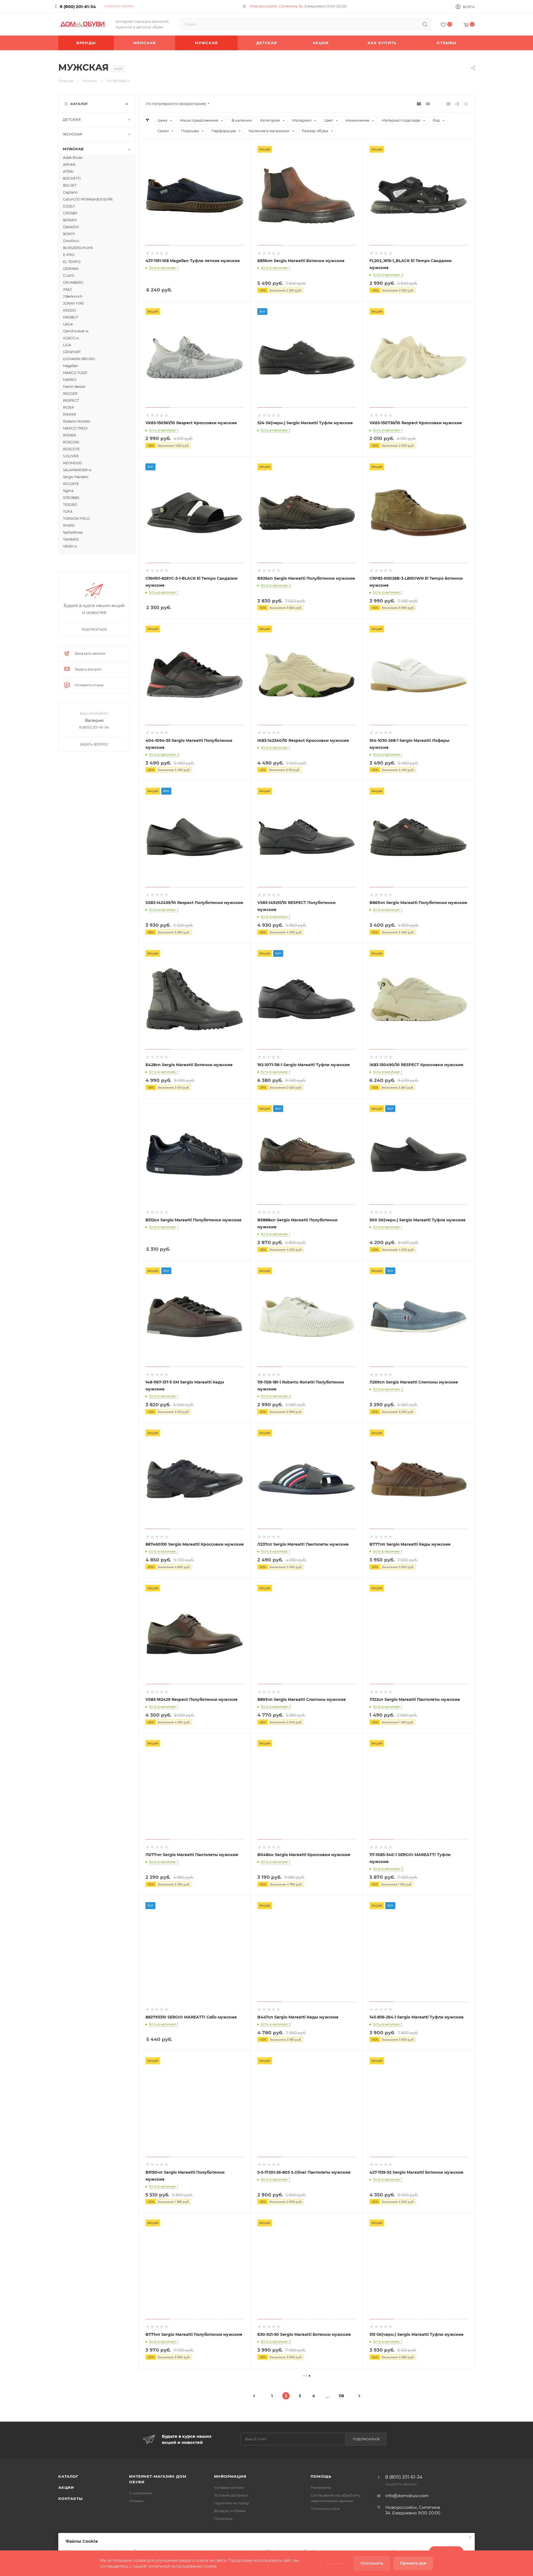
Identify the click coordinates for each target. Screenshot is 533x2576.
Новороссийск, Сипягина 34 (276, 6)
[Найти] (425, 24)
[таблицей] (466, 104)
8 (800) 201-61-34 (78, 7)
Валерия (94, 720)
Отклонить (372, 2563)
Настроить (335, 2563)
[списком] (457, 104)
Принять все (413, 2563)
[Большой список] (428, 104)
